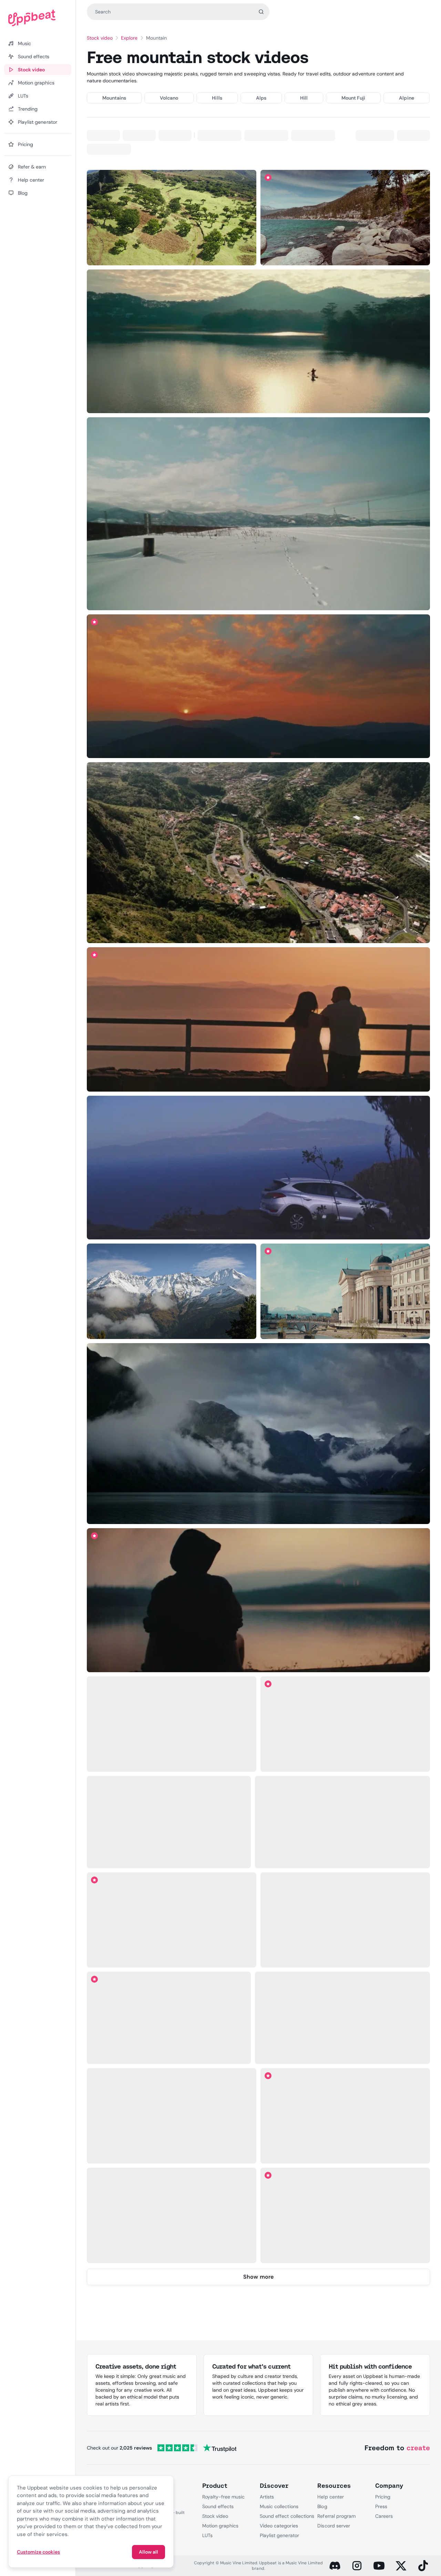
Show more (258, 2277)
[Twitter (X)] (401, 2566)
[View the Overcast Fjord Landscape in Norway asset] (345, 1724)
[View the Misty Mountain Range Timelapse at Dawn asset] (171, 2216)
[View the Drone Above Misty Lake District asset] (345, 1920)
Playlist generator (279, 2535)
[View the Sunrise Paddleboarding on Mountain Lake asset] (258, 341)
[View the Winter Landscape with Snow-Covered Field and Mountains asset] (258, 514)
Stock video (100, 38)
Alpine (406, 98)
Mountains (114, 98)
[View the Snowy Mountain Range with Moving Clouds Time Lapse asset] (171, 1291)
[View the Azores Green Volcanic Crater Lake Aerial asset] (345, 2216)
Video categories (279, 2526)
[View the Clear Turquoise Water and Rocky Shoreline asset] (345, 218)
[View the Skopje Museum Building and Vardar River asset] (345, 1291)
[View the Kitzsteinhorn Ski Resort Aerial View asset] (343, 2018)
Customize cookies (38, 2552)
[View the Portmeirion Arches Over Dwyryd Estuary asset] (169, 2018)
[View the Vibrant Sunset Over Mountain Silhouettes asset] (258, 686)
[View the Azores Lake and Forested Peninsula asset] (169, 1822)
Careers (384, 2516)
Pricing (383, 2497)
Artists (267, 2497)
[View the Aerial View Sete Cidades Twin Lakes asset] (345, 2116)
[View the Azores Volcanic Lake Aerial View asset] (171, 1724)
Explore (129, 38)
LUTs (207, 2535)
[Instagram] (357, 2566)
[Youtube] (379, 2566)
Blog (322, 2506)
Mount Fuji (353, 98)
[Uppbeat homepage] (38, 18)
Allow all (148, 2552)
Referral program (336, 2516)
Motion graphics (220, 2526)
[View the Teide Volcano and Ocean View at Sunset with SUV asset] (258, 1168)
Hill (304, 98)
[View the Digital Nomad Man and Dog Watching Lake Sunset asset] (171, 1920)
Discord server (334, 2526)
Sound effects (218, 2506)
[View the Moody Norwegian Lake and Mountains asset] (258, 1434)
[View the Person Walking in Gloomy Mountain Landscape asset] (171, 2116)
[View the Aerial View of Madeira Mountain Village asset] (258, 853)
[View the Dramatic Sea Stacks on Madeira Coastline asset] (343, 1822)
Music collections (279, 2506)
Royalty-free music (224, 2497)
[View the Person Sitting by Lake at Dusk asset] (258, 1600)
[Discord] (335, 2566)
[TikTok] (423, 2566)
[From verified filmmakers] (149, 255)
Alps (261, 98)
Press (381, 2506)
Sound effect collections (287, 2516)
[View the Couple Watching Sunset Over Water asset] (258, 1019)
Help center (330, 2497)
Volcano (169, 98)
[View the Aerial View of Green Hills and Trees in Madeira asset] (171, 218)
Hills (217, 98)
